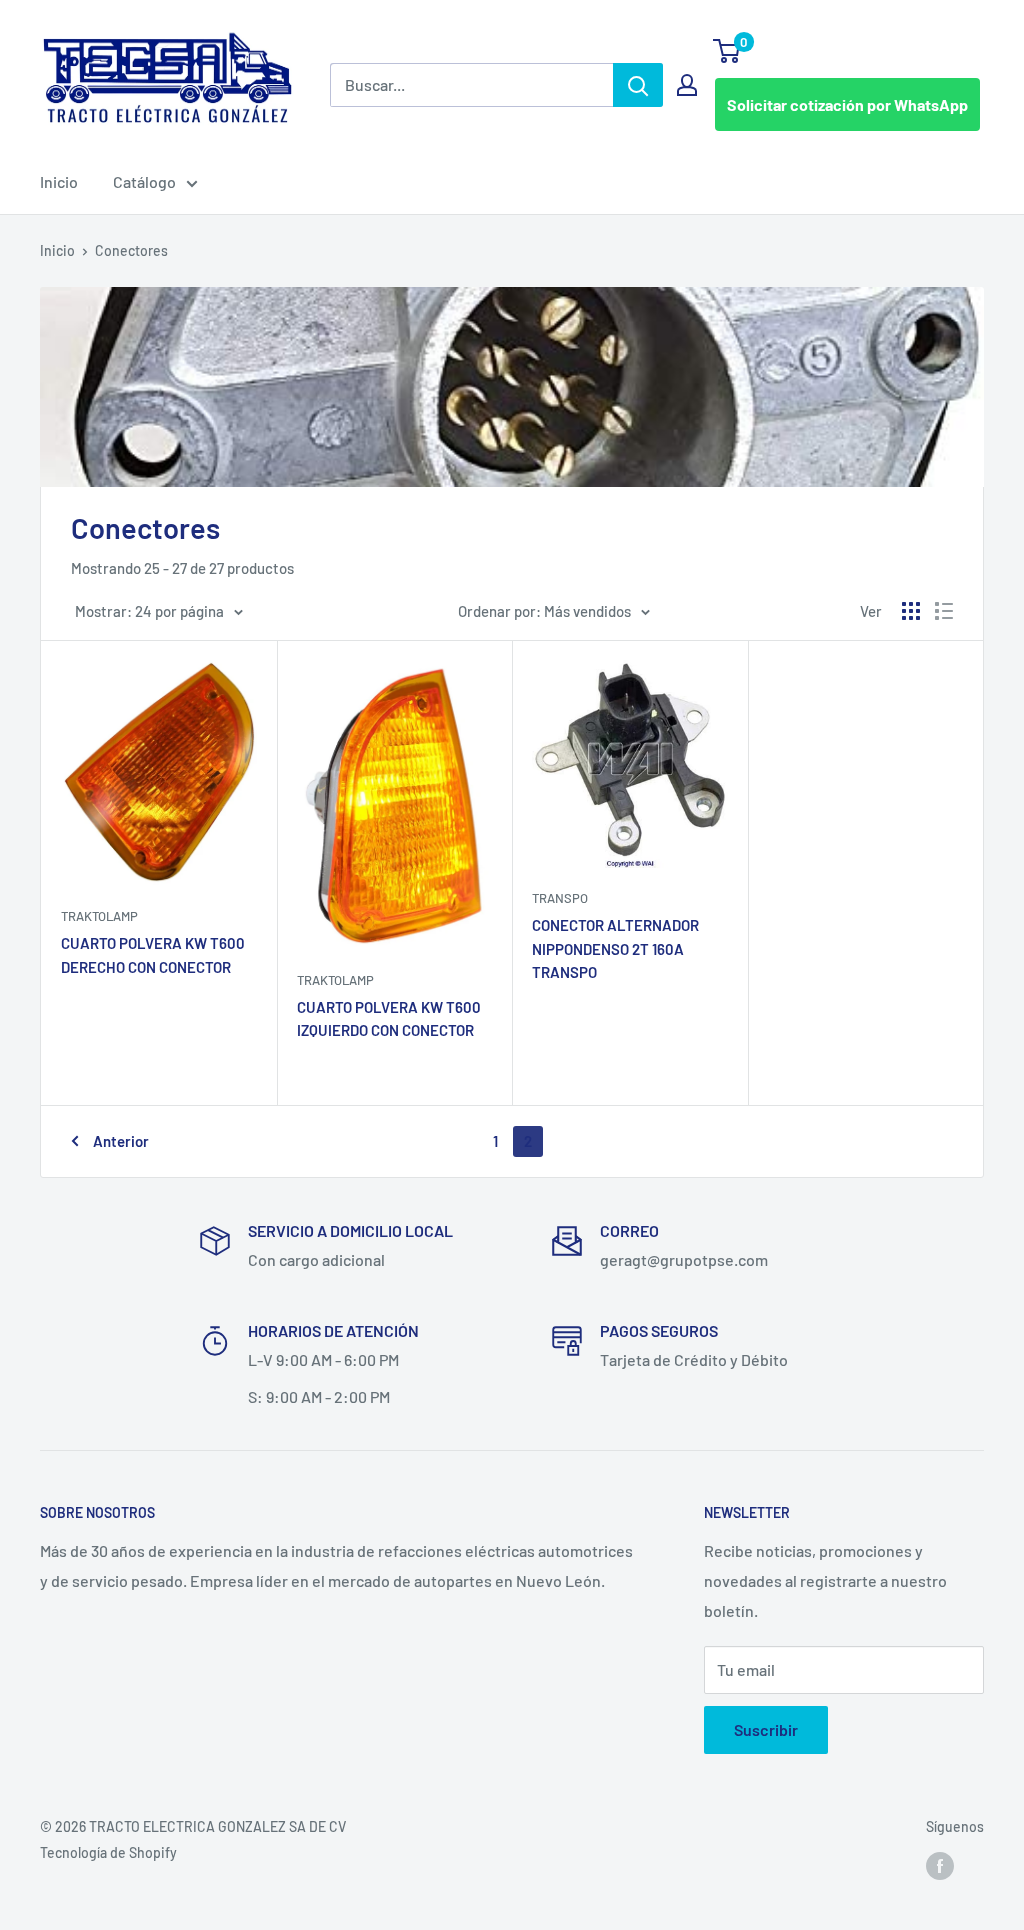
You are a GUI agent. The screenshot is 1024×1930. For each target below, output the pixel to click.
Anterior (121, 1141)
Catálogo (144, 181)
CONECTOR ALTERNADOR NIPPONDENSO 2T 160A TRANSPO (615, 948)
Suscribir (766, 1729)
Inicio (59, 181)
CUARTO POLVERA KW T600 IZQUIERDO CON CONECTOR (389, 1018)
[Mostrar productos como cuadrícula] (911, 611)
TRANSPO (560, 898)
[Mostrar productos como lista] (944, 611)
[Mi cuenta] (687, 85)
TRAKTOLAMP (99, 916)
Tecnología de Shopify (108, 1852)
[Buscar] (638, 85)
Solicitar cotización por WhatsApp (847, 104)
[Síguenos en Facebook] (940, 1866)
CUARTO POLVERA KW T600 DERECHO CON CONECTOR (153, 954)
